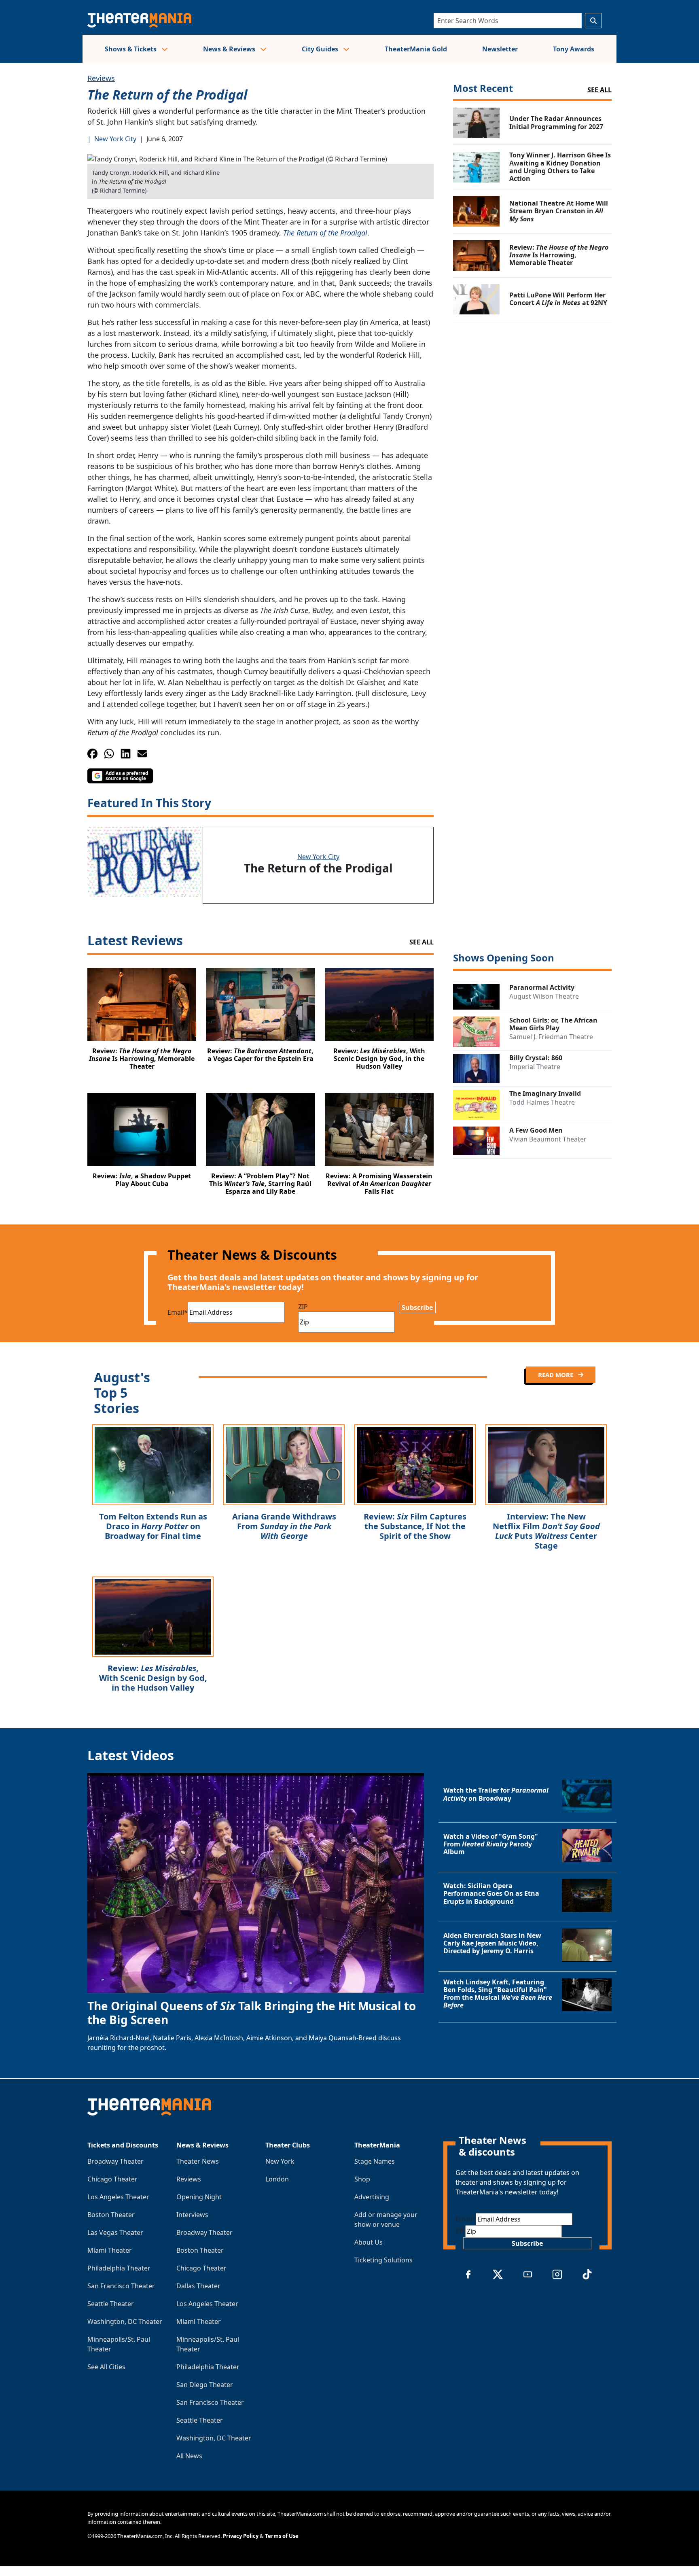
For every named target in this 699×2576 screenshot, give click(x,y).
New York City (115, 139)
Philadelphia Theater (119, 2268)
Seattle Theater (111, 2304)
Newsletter (500, 49)
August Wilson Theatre (544, 996)
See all (599, 90)
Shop (362, 2179)
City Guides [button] (321, 49)
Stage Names (375, 2161)
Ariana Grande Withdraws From (284, 1526)
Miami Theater (110, 2250)
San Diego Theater (205, 2385)
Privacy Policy (241, 2536)
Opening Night (199, 2197)
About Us (369, 2242)
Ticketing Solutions (383, 2260)
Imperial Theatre (535, 1067)
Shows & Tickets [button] (131, 49)
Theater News (198, 2161)
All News (189, 2456)
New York (280, 2161)
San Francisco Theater (121, 2286)
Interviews (192, 2215)
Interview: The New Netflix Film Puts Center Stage (546, 1531)
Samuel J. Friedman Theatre (551, 1037)
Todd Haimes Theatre (542, 1102)
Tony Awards (574, 49)
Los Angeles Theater (118, 2197)
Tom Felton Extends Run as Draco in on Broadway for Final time (153, 1526)
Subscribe (417, 1307)
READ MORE (556, 1375)
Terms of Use (282, 2536)
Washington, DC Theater (125, 2321)
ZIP (303, 1307)
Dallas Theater (198, 2286)
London (277, 2179)
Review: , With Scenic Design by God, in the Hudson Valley (153, 1678)
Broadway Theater (115, 2161)
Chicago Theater (112, 2179)
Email (178, 1312)
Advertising (372, 2197)
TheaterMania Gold (416, 49)
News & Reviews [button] (230, 49)
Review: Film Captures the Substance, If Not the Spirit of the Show (415, 1526)
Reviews (101, 78)
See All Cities (106, 2367)
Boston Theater (111, 2215)
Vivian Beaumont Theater (548, 1139)
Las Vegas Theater (115, 2232)
